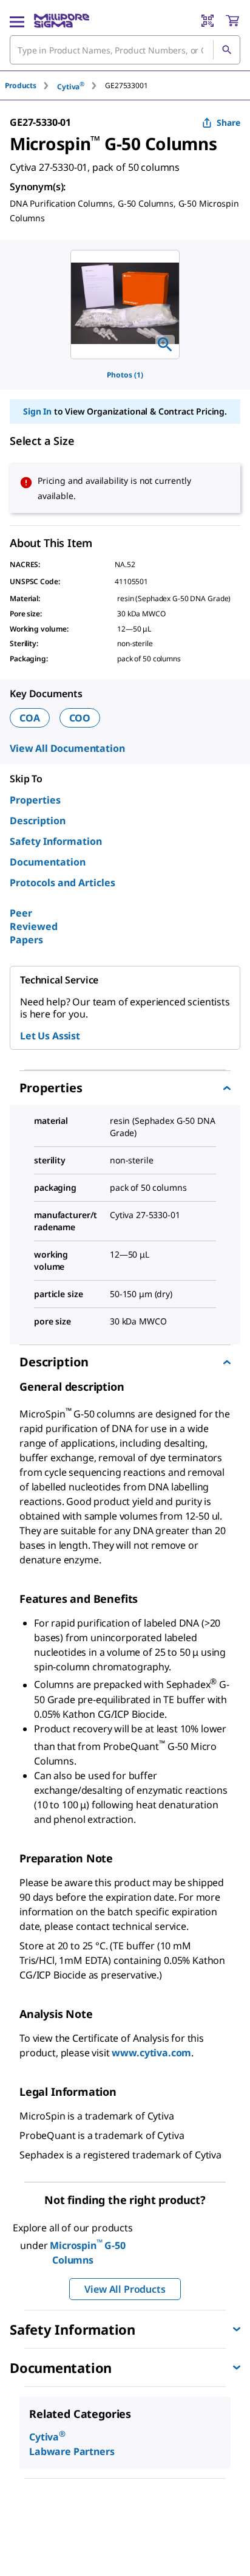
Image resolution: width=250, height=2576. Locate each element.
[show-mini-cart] (232, 21)
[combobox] (125, 50)
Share (228, 122)
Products (21, 85)
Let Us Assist (50, 1036)
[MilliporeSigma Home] (62, 21)
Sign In (37, 411)
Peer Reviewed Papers (34, 926)
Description (38, 821)
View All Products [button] (125, 2289)
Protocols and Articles (62, 883)
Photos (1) (125, 375)
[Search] (226, 50)
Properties (35, 800)
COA (30, 718)
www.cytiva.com (151, 2053)
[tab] (31, 85)
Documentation (48, 862)
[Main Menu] (17, 21)
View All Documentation (67, 748)
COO (80, 718)
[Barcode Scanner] (208, 21)
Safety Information (56, 841)
